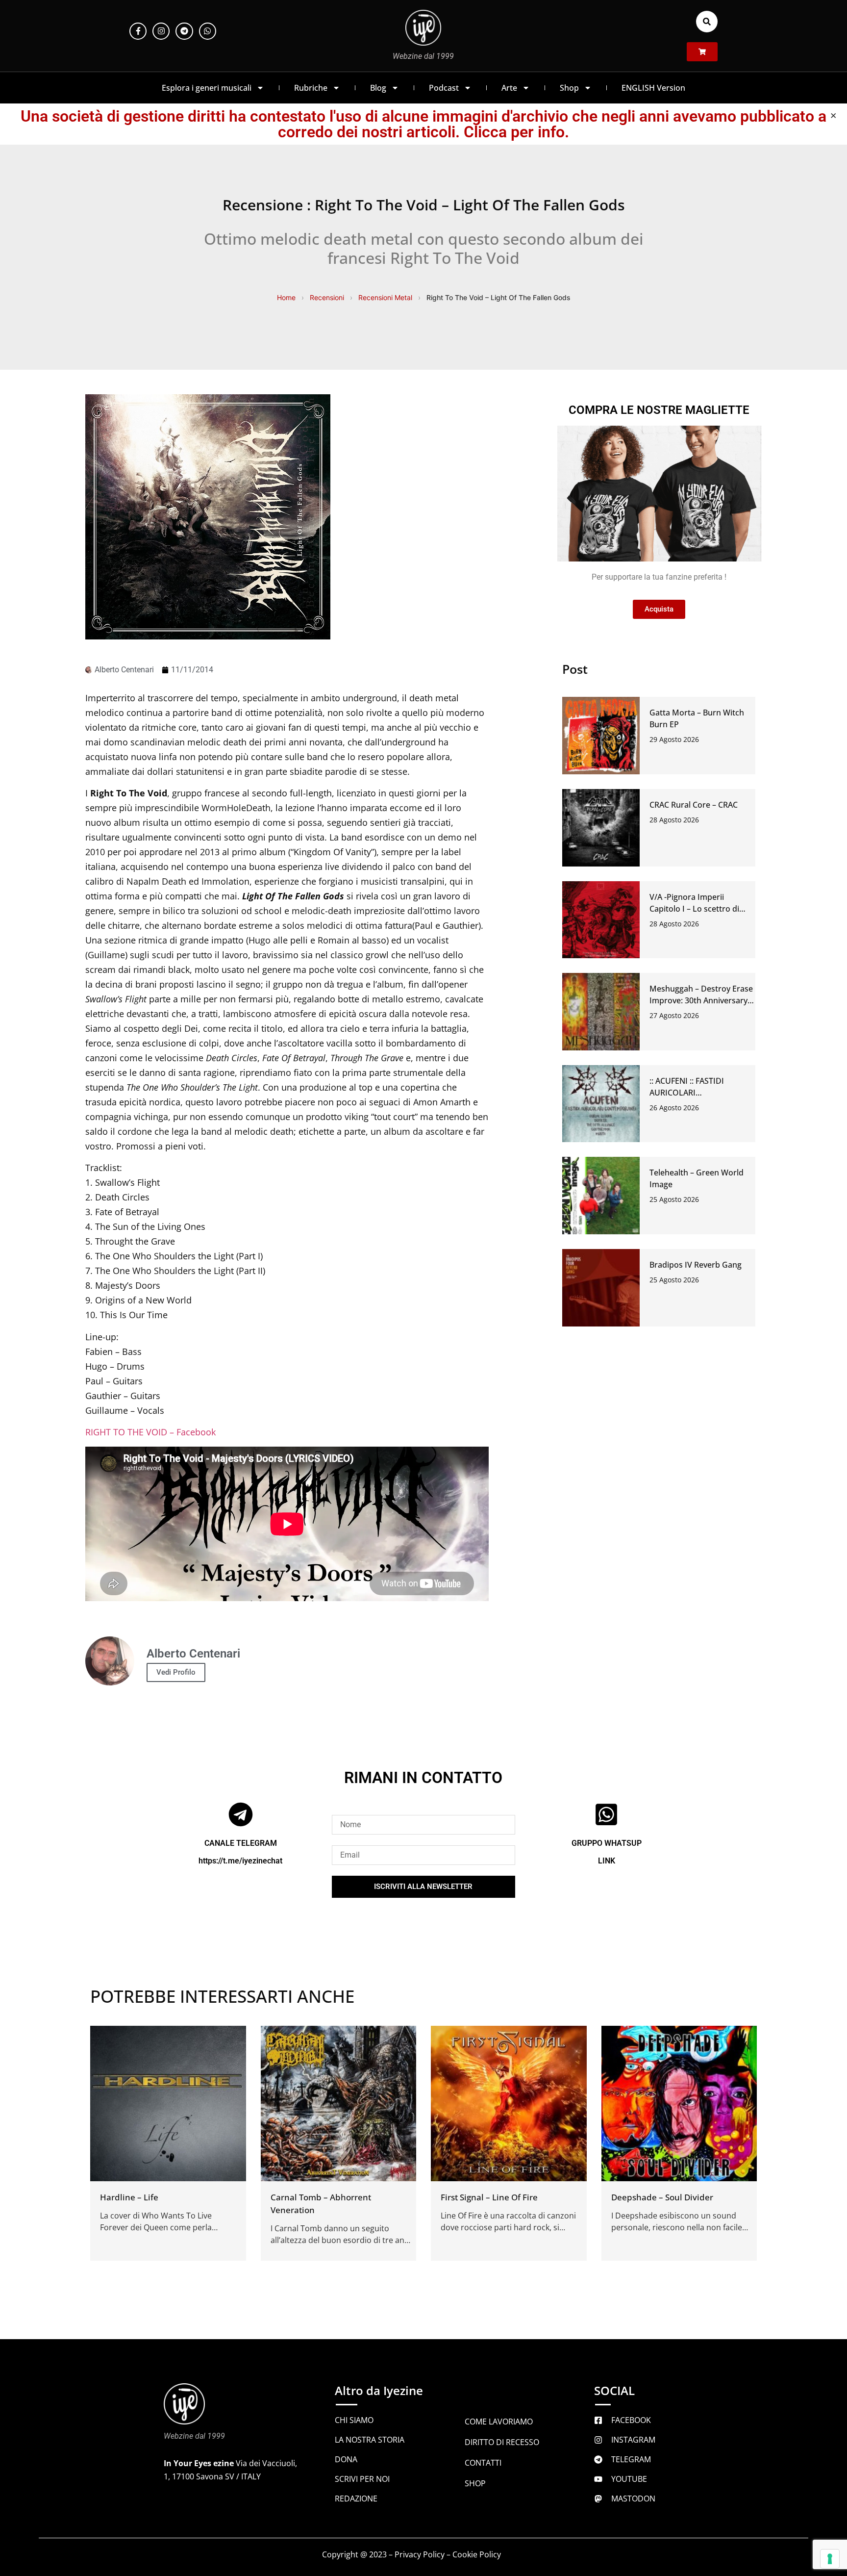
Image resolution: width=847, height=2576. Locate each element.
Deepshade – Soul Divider (662, 2197)
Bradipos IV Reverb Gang (696, 1265)
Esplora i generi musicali (207, 88)
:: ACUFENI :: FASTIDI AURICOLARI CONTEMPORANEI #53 (691, 1093)
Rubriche (311, 88)
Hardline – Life (129, 2197)
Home (286, 297)
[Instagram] (161, 31)
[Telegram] (184, 31)
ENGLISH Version (653, 88)
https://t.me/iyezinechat (240, 1861)
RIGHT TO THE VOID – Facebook (150, 1432)
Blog (378, 88)
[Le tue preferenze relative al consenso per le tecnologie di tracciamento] (830, 2559)
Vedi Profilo (176, 1672)
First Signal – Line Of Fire (489, 2197)
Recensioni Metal (385, 297)
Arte (509, 88)
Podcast (444, 88)
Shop (569, 88)
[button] (707, 22)
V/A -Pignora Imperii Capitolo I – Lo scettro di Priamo (694, 909)
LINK (607, 1861)
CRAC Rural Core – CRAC (694, 805)
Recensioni (327, 297)
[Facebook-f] (138, 31)
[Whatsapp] (208, 31)
